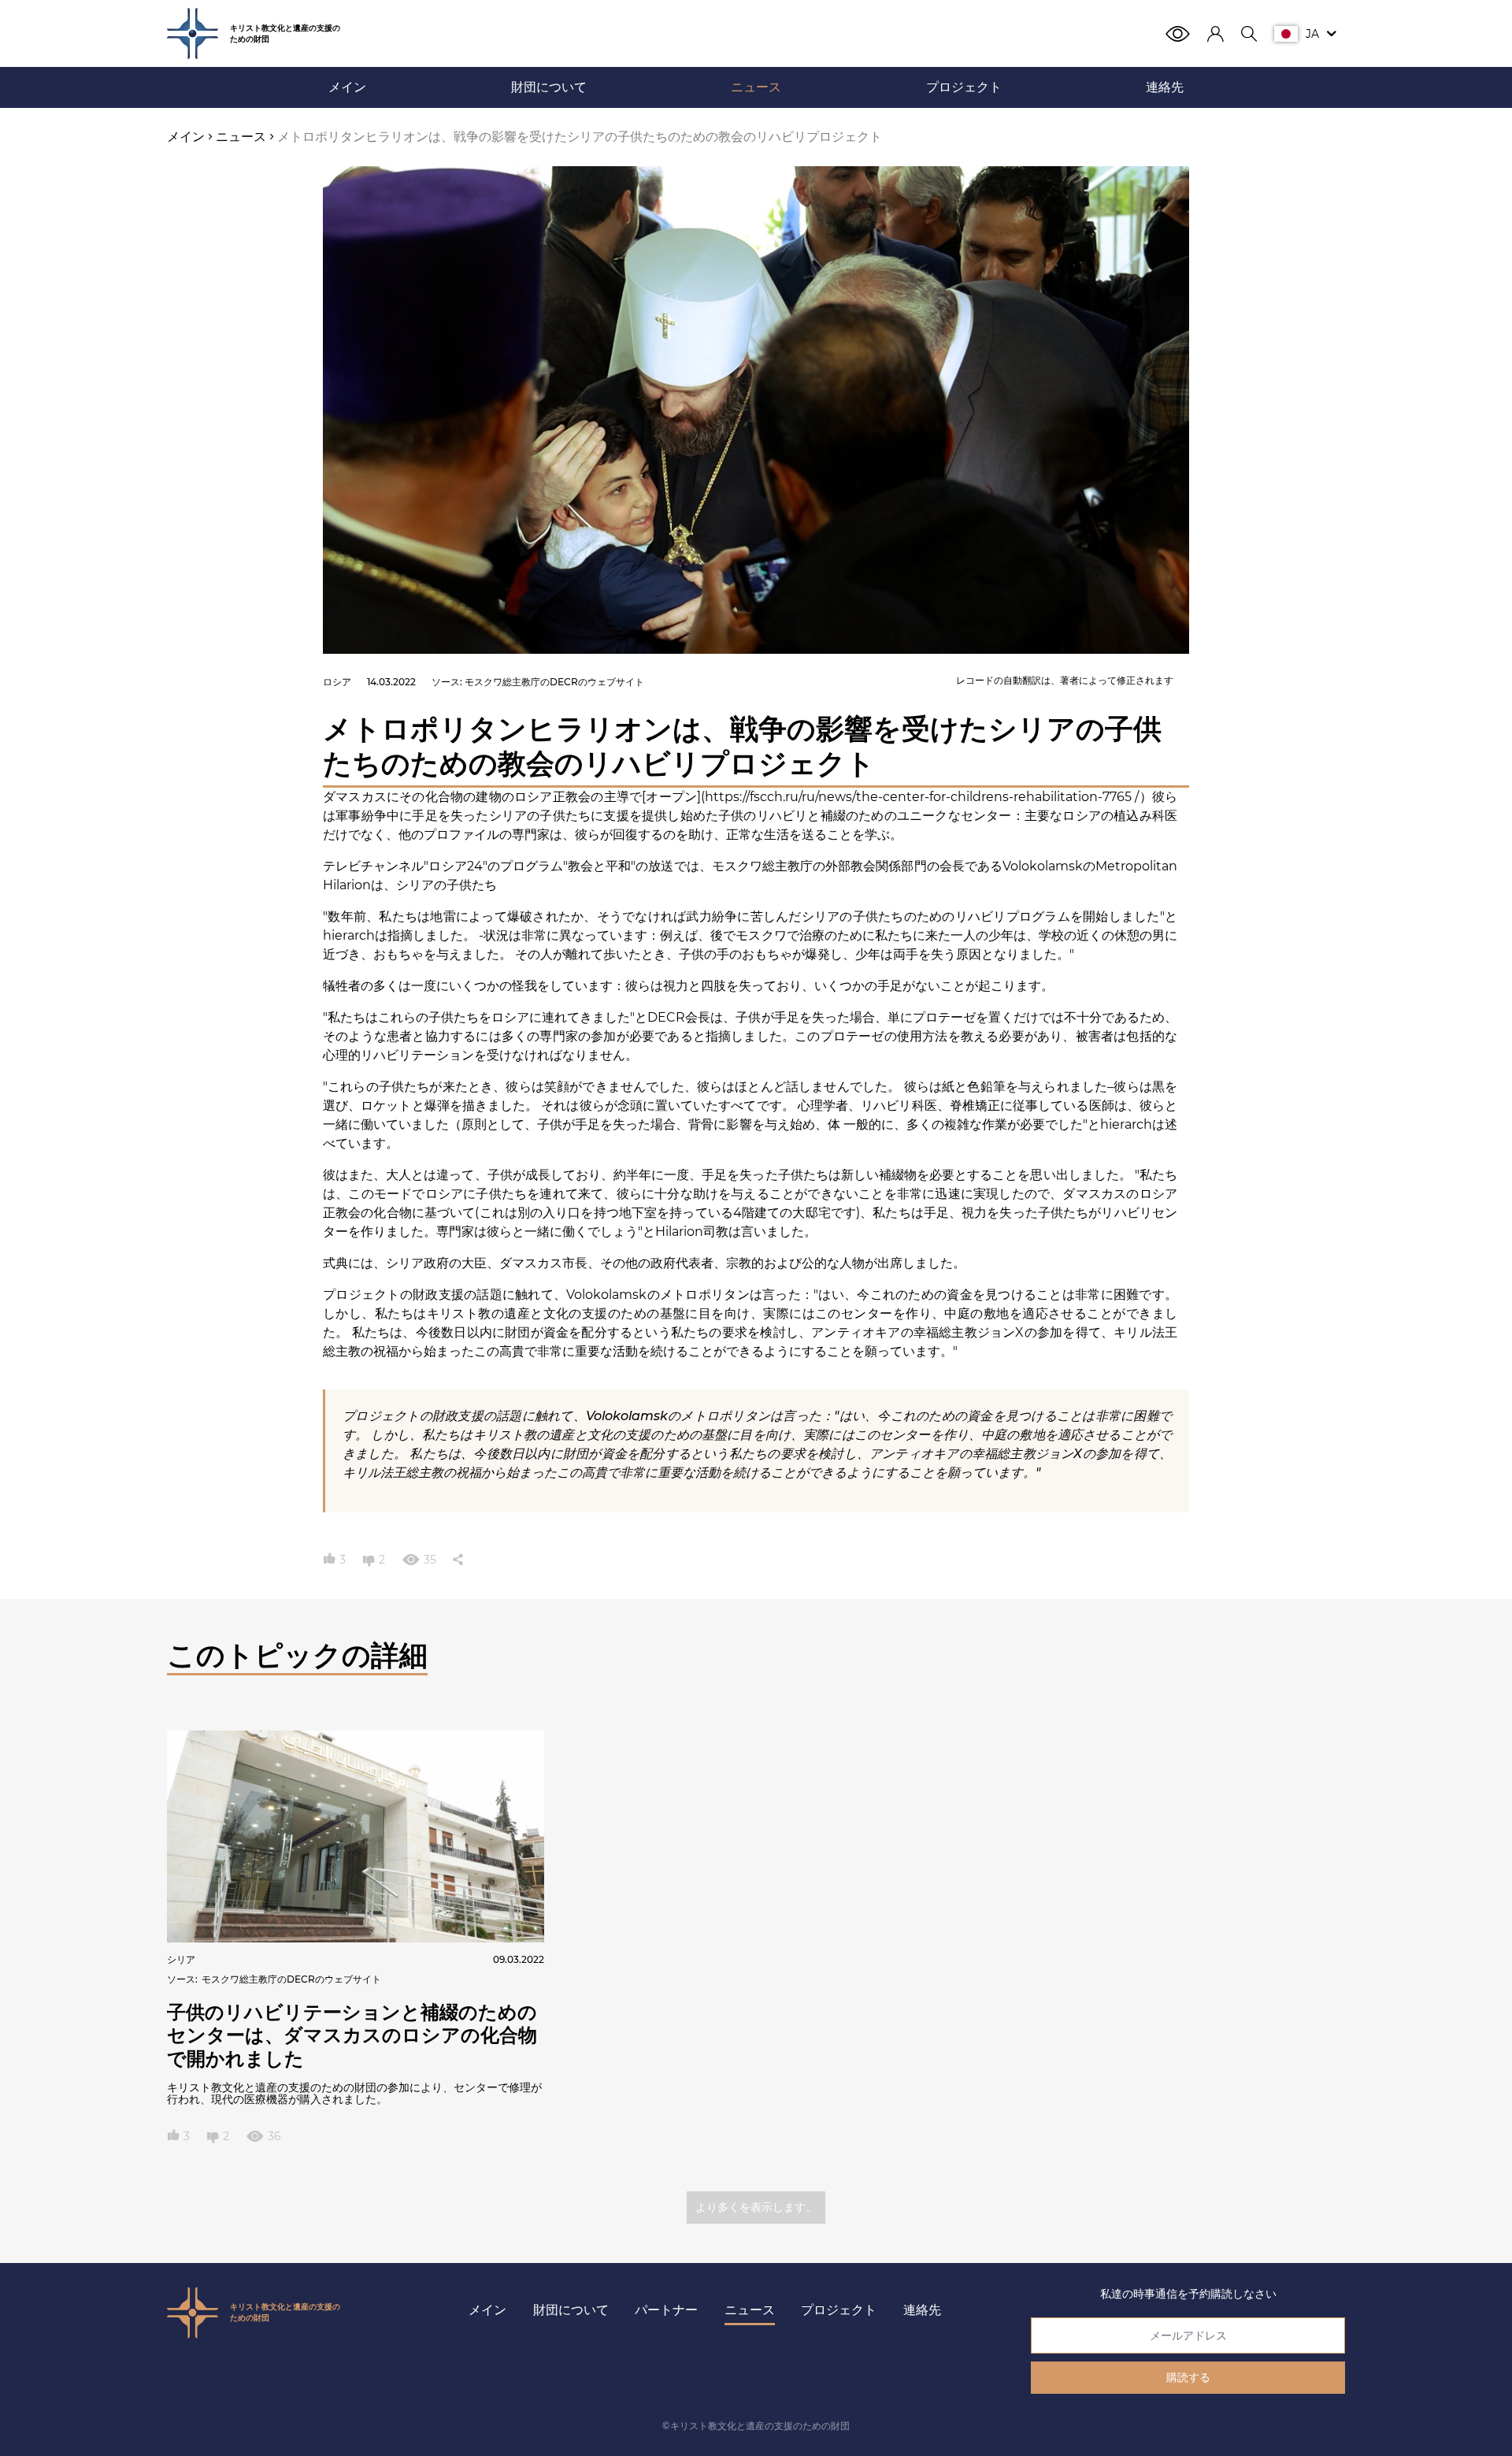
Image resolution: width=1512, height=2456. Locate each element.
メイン (487, 2310)
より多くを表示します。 (756, 2207)
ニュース (750, 2310)
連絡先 (922, 2310)
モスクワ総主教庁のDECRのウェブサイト (554, 682)
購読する (1188, 2377)
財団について (571, 2310)
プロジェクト (839, 2310)
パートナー (666, 2310)
